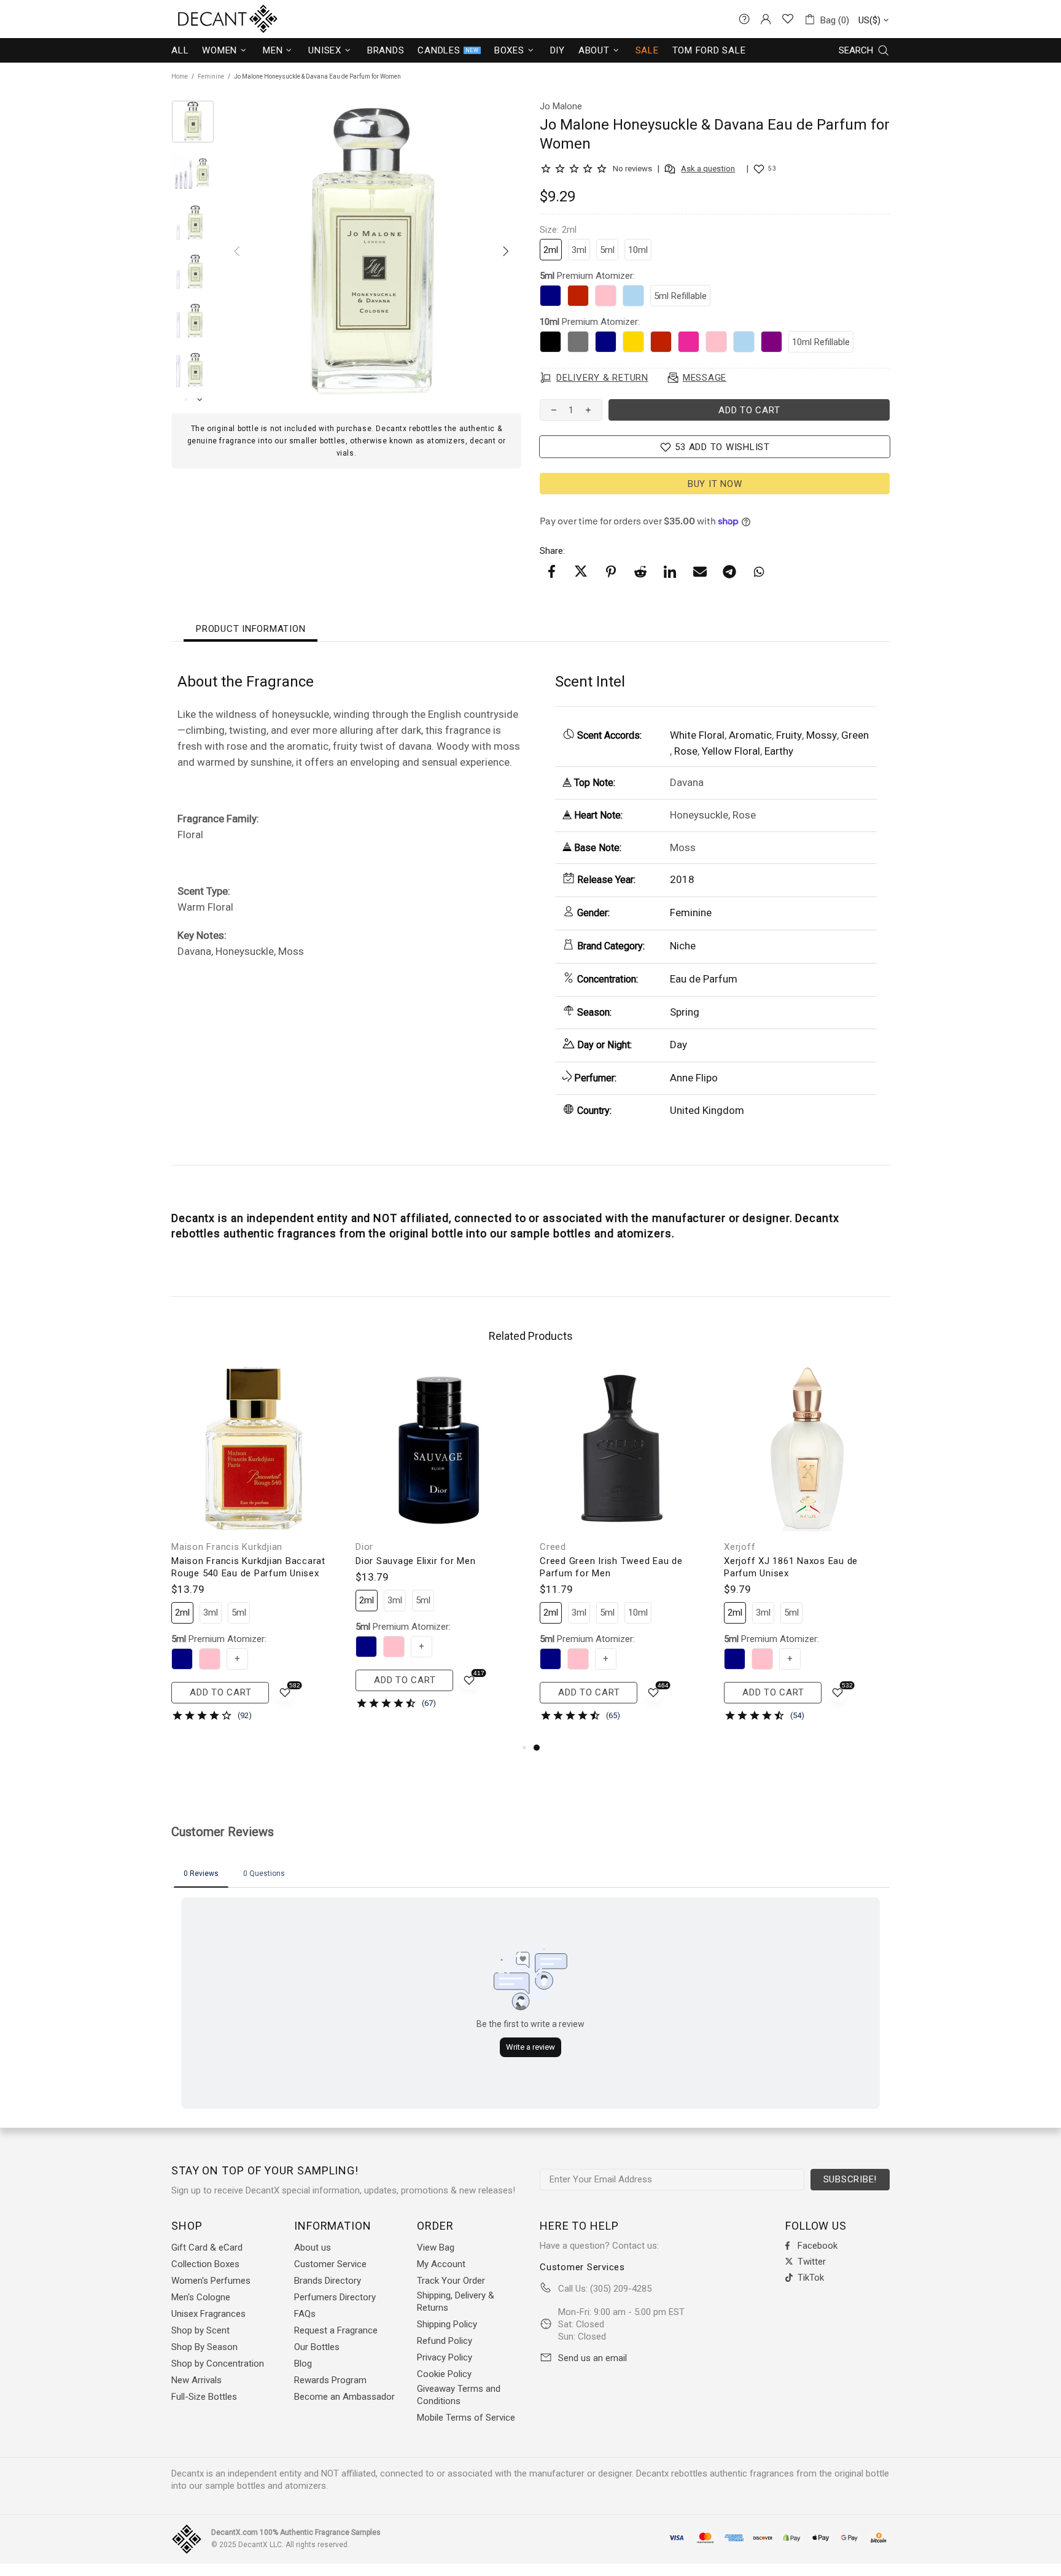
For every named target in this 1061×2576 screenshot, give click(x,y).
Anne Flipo (694, 1078)
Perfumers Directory (335, 2297)
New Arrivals (196, 2380)
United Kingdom (707, 1110)
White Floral (697, 735)
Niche (683, 946)
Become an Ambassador (344, 2397)
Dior (364, 1547)
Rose (686, 751)
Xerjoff (740, 1547)
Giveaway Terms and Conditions (459, 2395)
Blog (303, 2364)
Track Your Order (451, 2281)
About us (313, 2247)
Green (855, 735)
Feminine (211, 76)
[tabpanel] (623, 1553)
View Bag (436, 2247)
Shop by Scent (200, 2330)
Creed (553, 1547)
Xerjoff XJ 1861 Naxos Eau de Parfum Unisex (791, 1567)
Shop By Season (204, 2347)
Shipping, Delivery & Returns (456, 2302)
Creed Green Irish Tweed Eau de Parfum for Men (611, 1567)
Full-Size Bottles (204, 2397)
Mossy (822, 735)
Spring (685, 1012)
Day (678, 1045)
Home (180, 76)
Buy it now (715, 484)
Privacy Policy (445, 2357)
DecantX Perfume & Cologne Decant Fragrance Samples (205, 19)
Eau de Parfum (704, 979)
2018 (682, 879)
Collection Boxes (205, 2264)
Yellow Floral (731, 751)
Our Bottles (317, 2347)
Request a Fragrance (336, 2330)
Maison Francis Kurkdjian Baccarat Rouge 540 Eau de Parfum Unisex (248, 1567)
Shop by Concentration (218, 2364)
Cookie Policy (444, 2374)
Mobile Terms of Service (466, 2418)
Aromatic (750, 735)
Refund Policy (445, 2341)
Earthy (779, 751)
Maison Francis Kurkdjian (227, 1547)
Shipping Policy (447, 2324)
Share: (552, 551)
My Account (441, 2264)
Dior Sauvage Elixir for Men (415, 1561)
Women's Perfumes (211, 2281)
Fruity (789, 735)
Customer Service (330, 2264)
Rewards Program (330, 2380)
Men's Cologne (201, 2297)
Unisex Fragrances (208, 2314)
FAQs (305, 2314)
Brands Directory (328, 2281)
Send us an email (593, 2358)
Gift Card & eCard (207, 2247)
